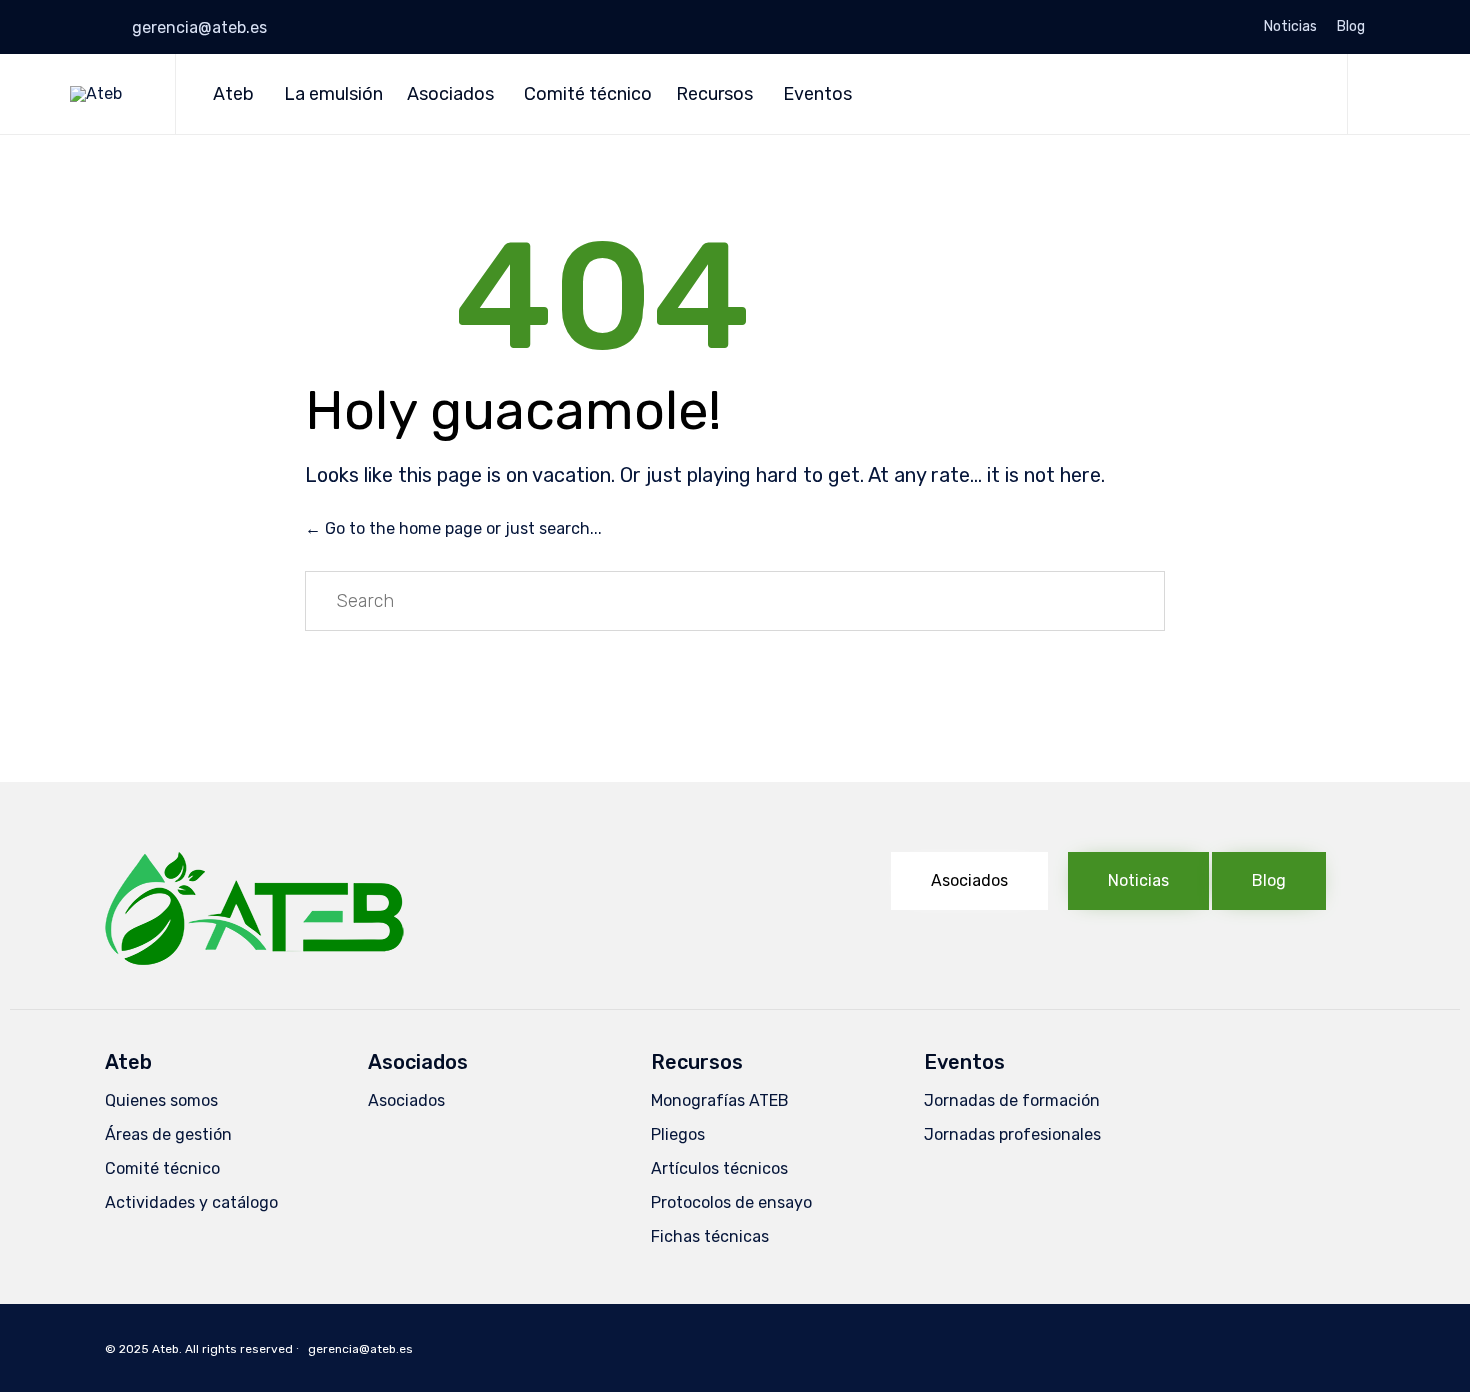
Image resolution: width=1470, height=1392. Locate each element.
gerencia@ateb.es (199, 27)
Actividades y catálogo (191, 1202)
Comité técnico (588, 94)
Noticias (1290, 27)
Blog (1351, 27)
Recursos (714, 94)
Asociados (450, 94)
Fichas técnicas (710, 1236)
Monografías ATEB (720, 1100)
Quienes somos (161, 1100)
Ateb (233, 94)
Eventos (817, 94)
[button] (969, 881)
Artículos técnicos (719, 1168)
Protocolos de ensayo (731, 1202)
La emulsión (333, 94)
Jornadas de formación (1012, 1100)
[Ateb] (107, 94)
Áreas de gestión (168, 1134)
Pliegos (678, 1134)
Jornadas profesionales (1012, 1134)
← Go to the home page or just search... (453, 528)
